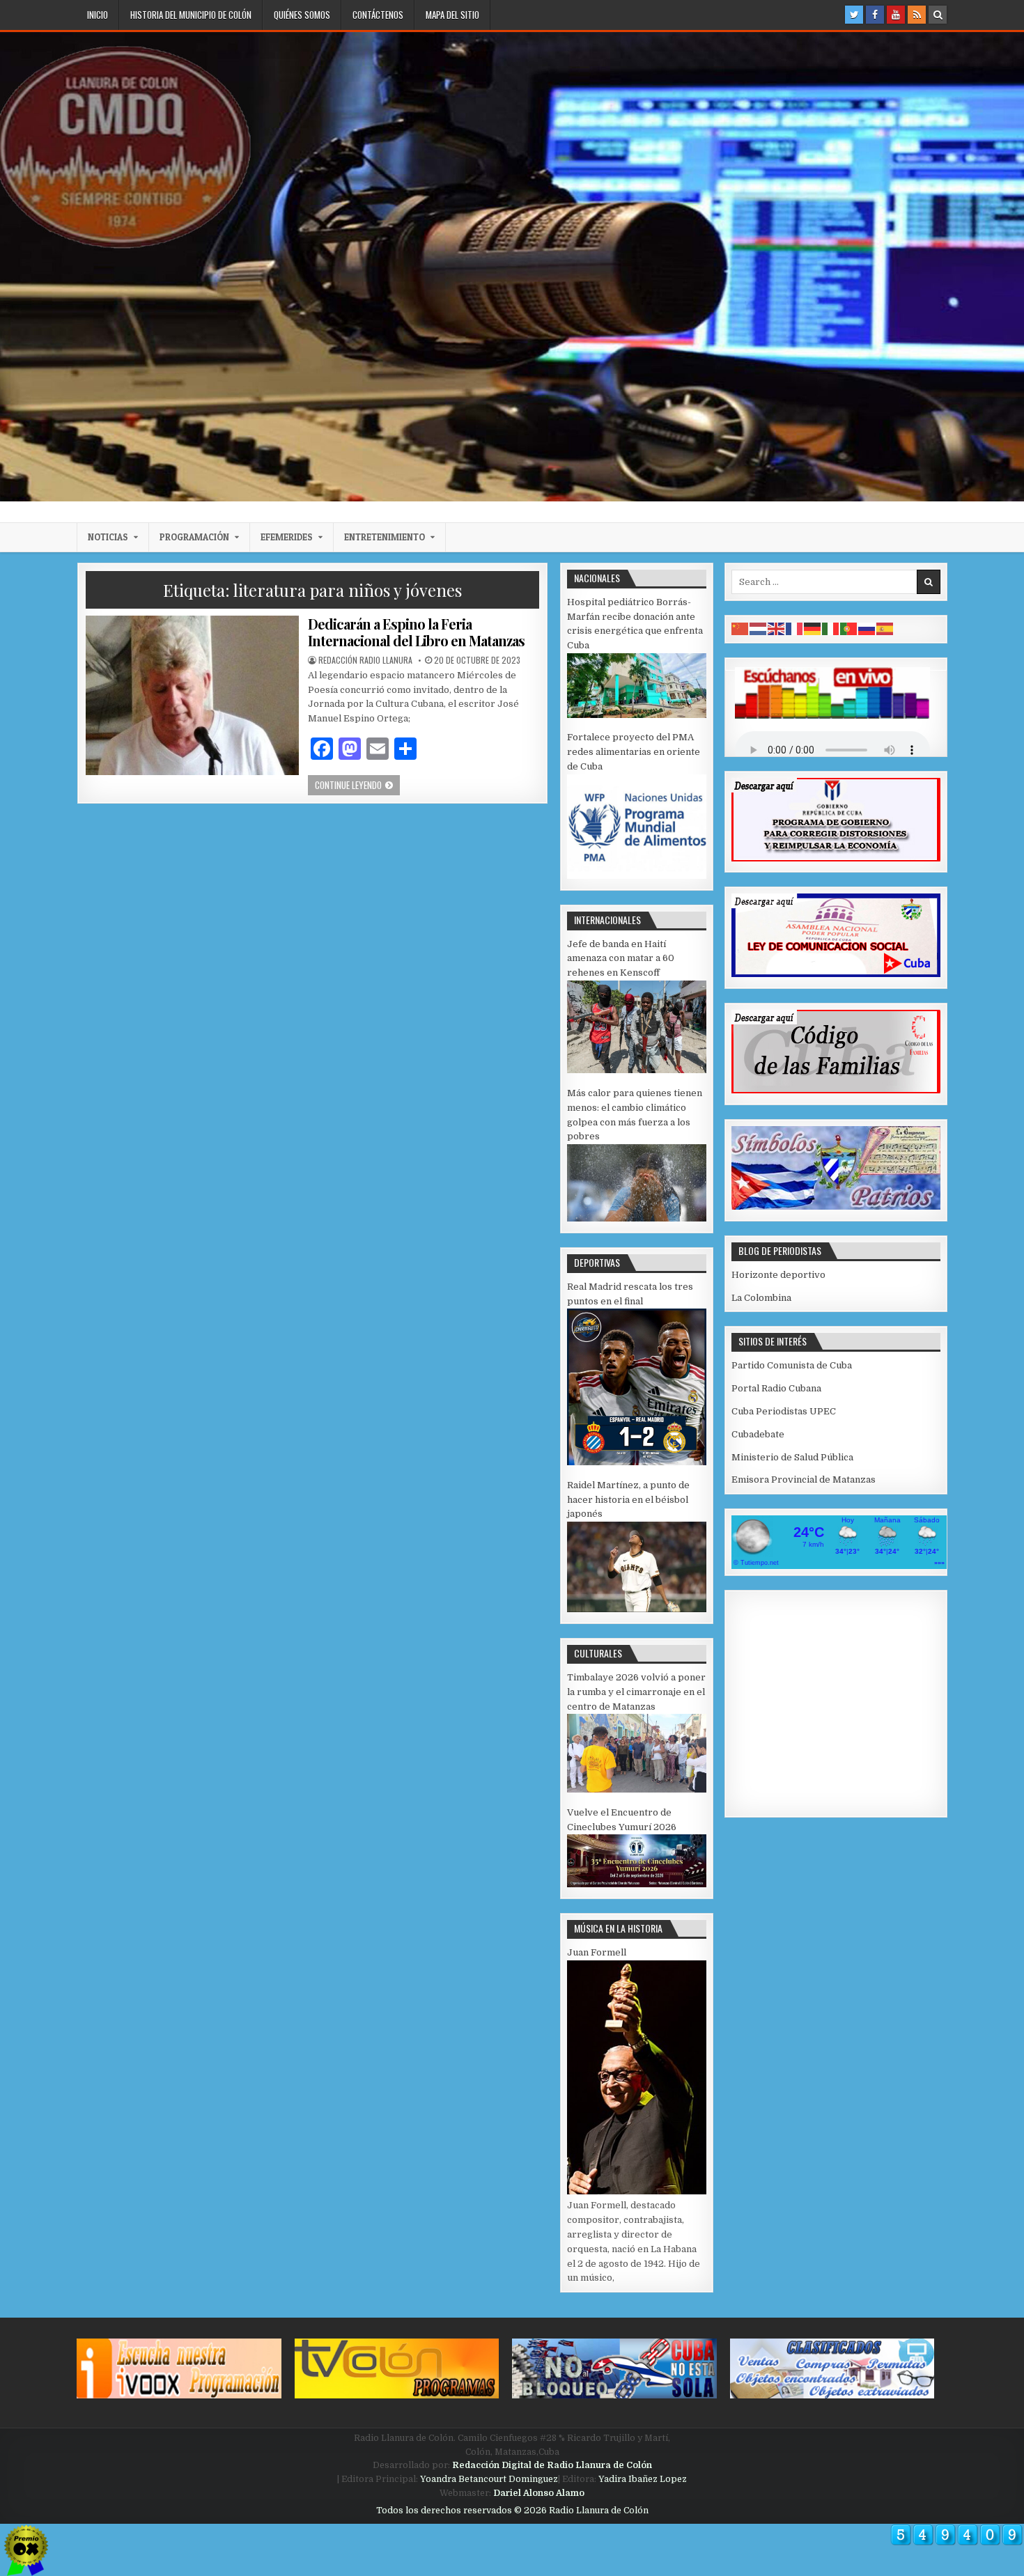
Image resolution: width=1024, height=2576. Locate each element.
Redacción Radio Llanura (365, 660)
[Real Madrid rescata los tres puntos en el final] (637, 1462)
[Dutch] (759, 629)
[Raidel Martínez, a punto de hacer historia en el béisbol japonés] (637, 1609)
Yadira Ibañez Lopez (643, 2479)
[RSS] (917, 15)
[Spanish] (885, 629)
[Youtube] (896, 15)
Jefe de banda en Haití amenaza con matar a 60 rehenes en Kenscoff (621, 959)
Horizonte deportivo (778, 1275)
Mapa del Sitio (452, 15)
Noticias (108, 537)
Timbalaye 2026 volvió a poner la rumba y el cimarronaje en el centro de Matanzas (636, 1692)
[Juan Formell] (637, 2191)
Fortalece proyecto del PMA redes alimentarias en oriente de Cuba (634, 752)
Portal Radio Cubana (776, 1388)
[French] (795, 629)
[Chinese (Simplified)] (740, 629)
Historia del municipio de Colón (191, 15)
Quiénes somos (302, 15)
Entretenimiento (385, 537)
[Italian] (831, 629)
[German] (813, 629)
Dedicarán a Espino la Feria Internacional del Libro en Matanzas (416, 632)
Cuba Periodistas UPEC (784, 1411)
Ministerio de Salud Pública (792, 1457)
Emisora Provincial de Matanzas (804, 1480)
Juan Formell (597, 1952)
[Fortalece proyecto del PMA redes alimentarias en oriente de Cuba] (637, 876)
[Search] (938, 15)
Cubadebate (758, 1434)
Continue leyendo (357, 784)
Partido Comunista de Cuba (792, 1365)
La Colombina (761, 1298)
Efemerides (287, 537)
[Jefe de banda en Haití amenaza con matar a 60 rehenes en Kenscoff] (637, 1070)
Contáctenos (378, 15)
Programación (194, 537)
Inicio (98, 15)
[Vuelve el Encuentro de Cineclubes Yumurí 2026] (637, 1884)
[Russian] (867, 629)
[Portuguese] (849, 629)
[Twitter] (854, 15)
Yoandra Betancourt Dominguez (489, 2479)
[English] (777, 629)
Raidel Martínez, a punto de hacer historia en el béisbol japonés (628, 1500)
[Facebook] (875, 15)
